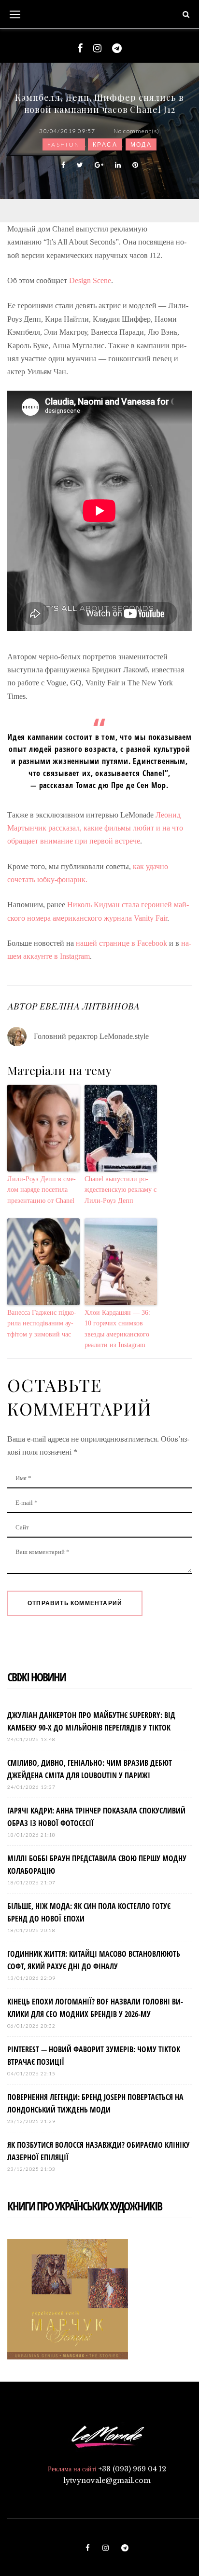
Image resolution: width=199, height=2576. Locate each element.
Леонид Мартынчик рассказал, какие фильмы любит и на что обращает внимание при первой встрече (95, 828)
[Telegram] (117, 48)
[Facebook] (80, 48)
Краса (105, 144)
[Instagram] (97, 48)
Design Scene (90, 280)
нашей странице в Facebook (122, 943)
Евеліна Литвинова (89, 1006)
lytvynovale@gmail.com (107, 2481)
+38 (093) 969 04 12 (132, 2469)
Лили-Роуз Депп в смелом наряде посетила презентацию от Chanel (42, 1190)
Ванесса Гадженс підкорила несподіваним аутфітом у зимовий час (42, 1323)
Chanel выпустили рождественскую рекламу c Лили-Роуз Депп (121, 1190)
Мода (141, 144)
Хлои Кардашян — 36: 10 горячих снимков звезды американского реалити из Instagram (117, 1329)
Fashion (64, 144)
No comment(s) (137, 131)
